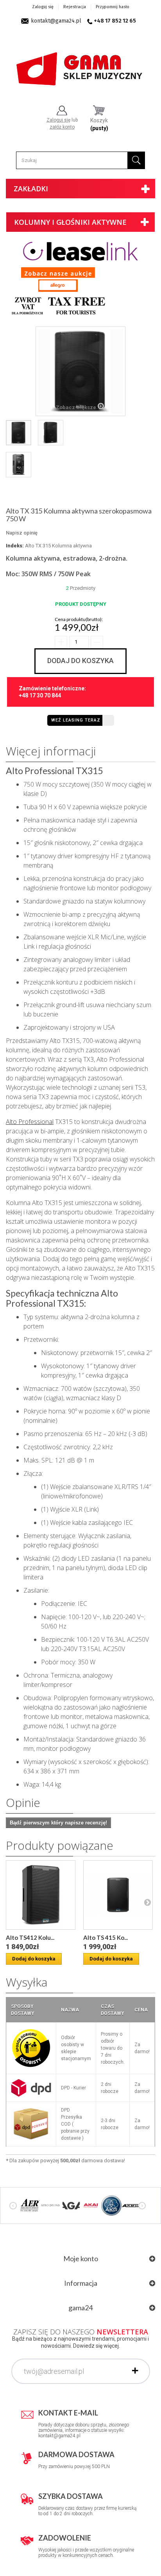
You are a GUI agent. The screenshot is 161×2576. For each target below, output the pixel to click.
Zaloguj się (43, 7)
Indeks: (15, 546)
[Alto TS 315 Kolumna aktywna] (118, 1895)
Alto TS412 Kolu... (30, 1937)
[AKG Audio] (111, 2205)
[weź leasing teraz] (80, 251)
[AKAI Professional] (91, 2205)
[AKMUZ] (132, 2205)
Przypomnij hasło (113, 7)
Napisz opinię (22, 533)
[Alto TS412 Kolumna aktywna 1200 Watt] (41, 1895)
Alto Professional (30, 1122)
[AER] (30, 2205)
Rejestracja (75, 7)
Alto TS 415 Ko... (106, 1937)
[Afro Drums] (50, 2205)
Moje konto (81, 2258)
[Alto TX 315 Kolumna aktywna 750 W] (19, 433)
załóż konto (62, 127)
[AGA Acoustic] (71, 2205)
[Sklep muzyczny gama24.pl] (80, 65)
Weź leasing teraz (76, 720)
